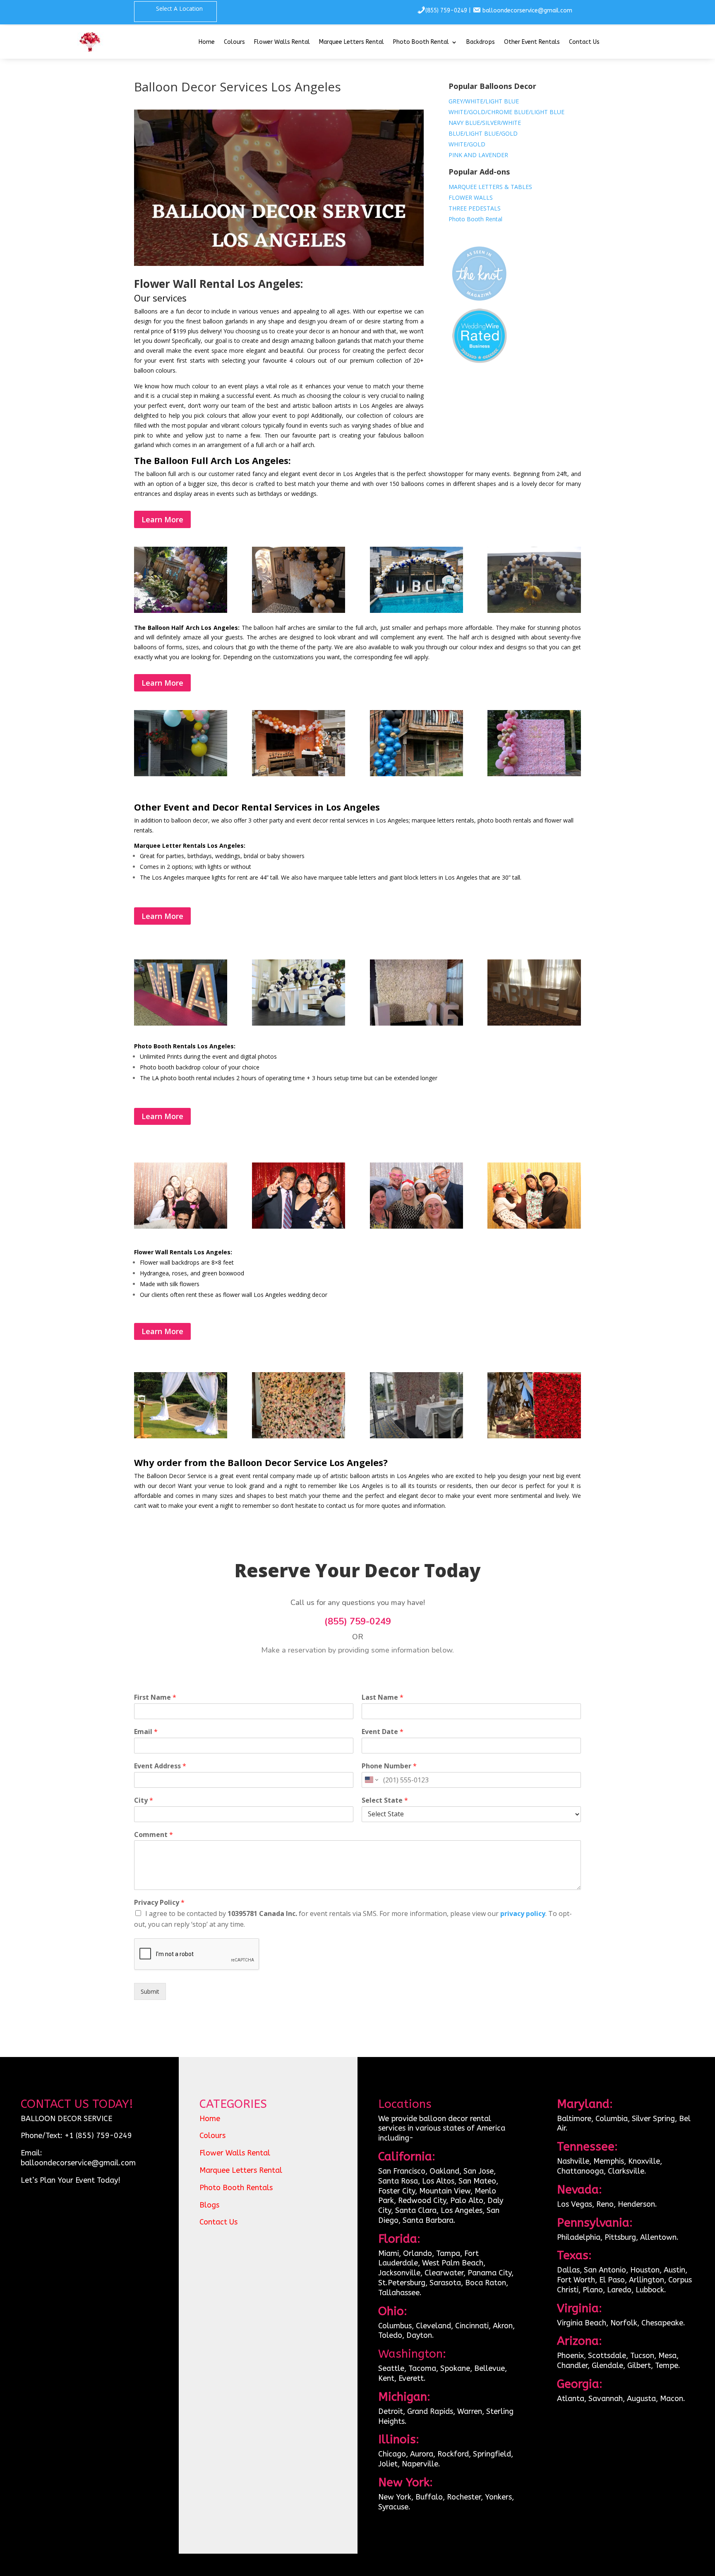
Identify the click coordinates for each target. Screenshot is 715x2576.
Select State (385, 1800)
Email (146, 1732)
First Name (155, 1697)
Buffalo (429, 2497)
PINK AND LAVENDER (478, 155)
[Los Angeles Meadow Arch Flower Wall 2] (181, 1436)
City (144, 1800)
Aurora (422, 2454)
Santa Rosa (398, 2181)
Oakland (444, 2171)
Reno (605, 2204)
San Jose (479, 2171)
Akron (503, 2326)
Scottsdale (607, 2356)
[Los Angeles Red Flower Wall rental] (534, 1436)
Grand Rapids (430, 2411)
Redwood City (422, 2200)
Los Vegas (575, 2204)
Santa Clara (416, 2210)
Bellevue (489, 2368)
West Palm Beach (453, 2263)
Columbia (612, 2119)
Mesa (667, 2356)
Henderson (636, 2204)
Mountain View (445, 2191)
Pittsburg (620, 2237)
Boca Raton (486, 2283)
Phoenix (570, 2356)
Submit (150, 1991)
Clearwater (444, 2273)
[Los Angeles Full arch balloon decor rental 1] (181, 611)
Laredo (619, 2290)
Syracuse (393, 2507)
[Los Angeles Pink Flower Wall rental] (416, 1436)
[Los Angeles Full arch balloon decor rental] (534, 611)
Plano (593, 2290)
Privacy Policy (159, 1903)
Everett (411, 2378)
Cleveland (433, 2326)
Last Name (383, 1697)
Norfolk (624, 2323)
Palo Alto (467, 2200)
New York (395, 2497)
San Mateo (477, 2181)
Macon (672, 2399)
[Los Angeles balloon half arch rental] (534, 774)
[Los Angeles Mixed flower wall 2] (299, 1436)
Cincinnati (472, 2326)
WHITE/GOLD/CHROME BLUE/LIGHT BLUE (506, 112)
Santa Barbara (428, 2220)
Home (207, 42)
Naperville (420, 2464)
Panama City (489, 2273)
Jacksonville (399, 2273)
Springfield (492, 2454)
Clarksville (626, 2171)
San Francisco (402, 2171)
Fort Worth (576, 2280)
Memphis (609, 2161)
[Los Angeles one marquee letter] (299, 1023)
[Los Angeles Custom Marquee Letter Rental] (534, 1023)
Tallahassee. (400, 2293)
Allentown (658, 2237)
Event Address (160, 1766)
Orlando (417, 2253)
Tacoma (422, 2368)
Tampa (448, 2253)
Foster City (397, 2191)
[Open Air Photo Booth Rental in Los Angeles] (181, 1226)
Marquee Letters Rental (352, 42)
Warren (470, 2411)
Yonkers (498, 2497)
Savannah (606, 2399)
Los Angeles (462, 2210)
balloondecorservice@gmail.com (527, 11)
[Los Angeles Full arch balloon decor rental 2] (299, 611)
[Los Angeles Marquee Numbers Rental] (416, 1023)
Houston (645, 2270)
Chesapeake (662, 2323)
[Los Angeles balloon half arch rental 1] (181, 774)
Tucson (642, 2356)
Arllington (647, 2280)
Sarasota (445, 2283)
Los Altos (438, 2181)
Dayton (419, 2335)
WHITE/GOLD (467, 144)
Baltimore (574, 2119)
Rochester (464, 2497)
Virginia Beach (582, 2323)
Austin (674, 2270)
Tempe (667, 2366)
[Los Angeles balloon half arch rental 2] (299, 774)
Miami (389, 2253)
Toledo (390, 2335)
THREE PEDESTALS (475, 208)
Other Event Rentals (532, 42)
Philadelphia (579, 2237)
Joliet (388, 2464)
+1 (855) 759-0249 (98, 2136)
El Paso (612, 2280)
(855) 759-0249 (446, 11)
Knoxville (644, 2161)
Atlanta (571, 2399)
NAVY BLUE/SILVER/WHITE (485, 123)
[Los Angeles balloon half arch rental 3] (416, 774)
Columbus (395, 2326)
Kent (386, 2378)
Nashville (573, 2161)
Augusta (641, 2399)
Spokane (455, 2368)
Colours (234, 42)
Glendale (607, 2366)
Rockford (453, 2454)
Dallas (568, 2270)
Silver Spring (653, 2119)
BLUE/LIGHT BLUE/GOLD (483, 133)
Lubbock (650, 2290)
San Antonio (605, 2270)
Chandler (572, 2366)
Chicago (392, 2454)
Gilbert (639, 2366)
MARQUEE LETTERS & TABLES (490, 187)
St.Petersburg (402, 2283)
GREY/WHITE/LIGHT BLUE (484, 101)
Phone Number (389, 1766)
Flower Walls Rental (282, 42)
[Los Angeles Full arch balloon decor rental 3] (416, 611)
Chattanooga (580, 2171)
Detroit (391, 2411)
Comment (154, 1835)
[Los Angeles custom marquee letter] (181, 1023)
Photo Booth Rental (421, 42)
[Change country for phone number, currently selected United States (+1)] (371, 1780)
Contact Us (584, 42)
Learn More (162, 519)
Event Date (383, 1732)
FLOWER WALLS (471, 197)
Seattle (391, 2368)
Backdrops (481, 42)
